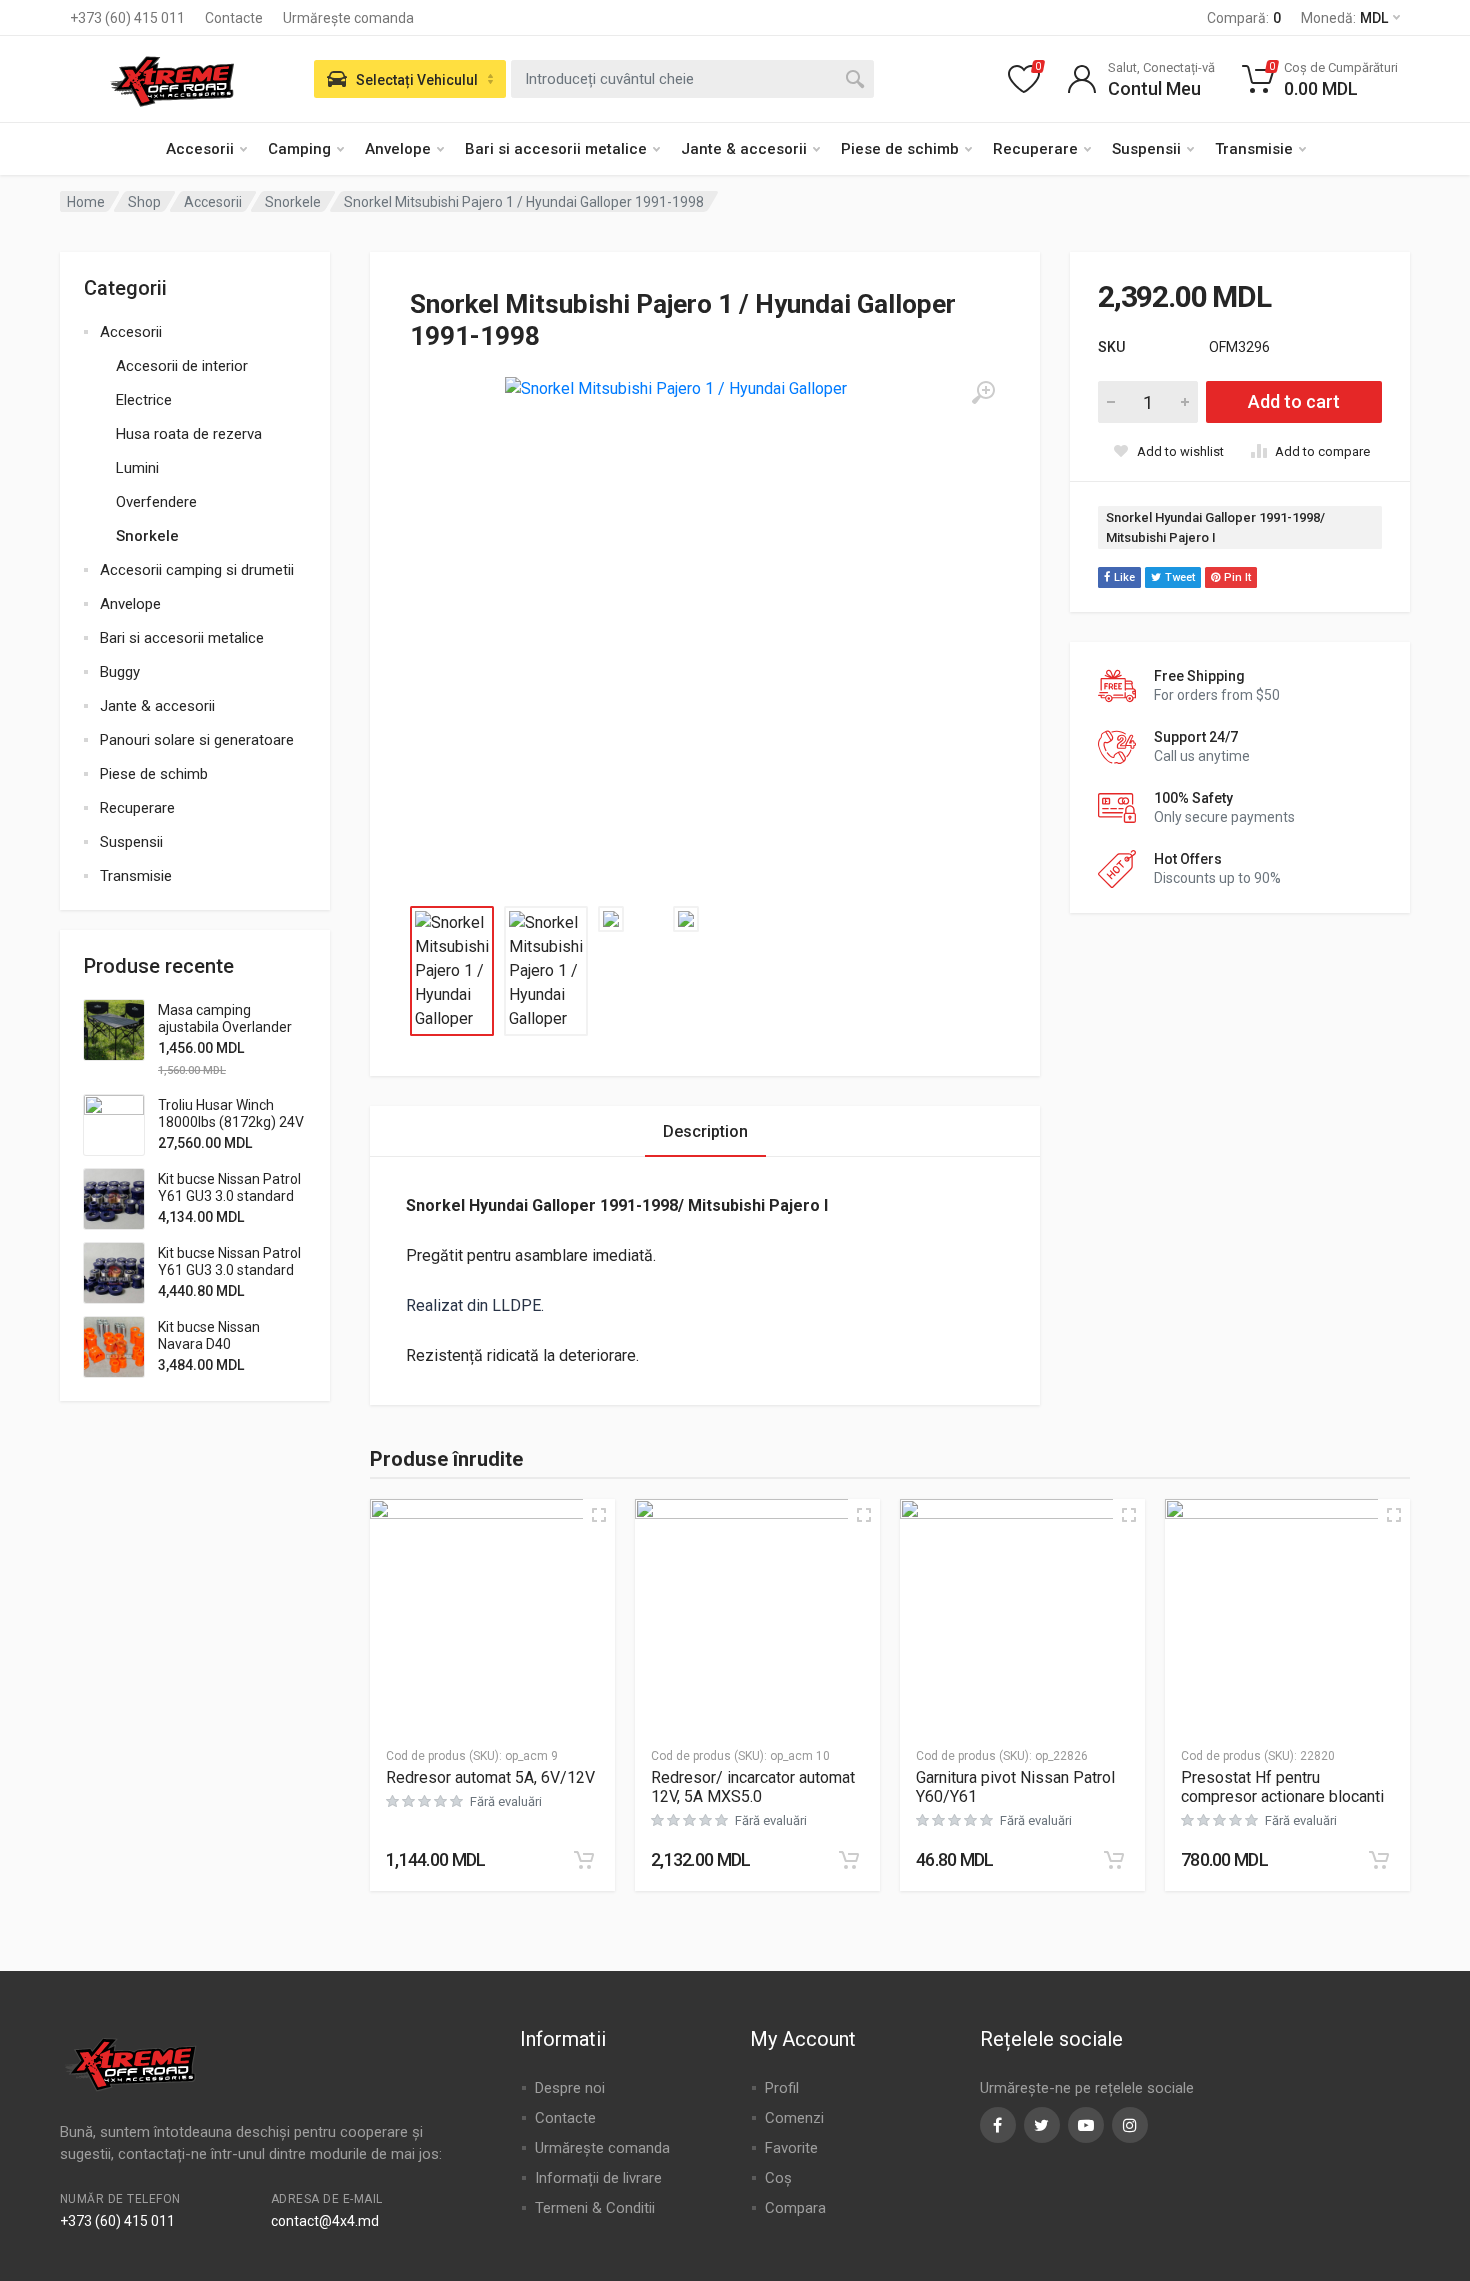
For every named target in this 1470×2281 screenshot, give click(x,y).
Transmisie (1254, 149)
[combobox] (692, 79)
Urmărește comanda (348, 18)
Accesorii (200, 149)
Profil (782, 2088)
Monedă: (1344, 18)
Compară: (1244, 18)
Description (705, 1131)
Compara (795, 2208)
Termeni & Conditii (595, 2208)
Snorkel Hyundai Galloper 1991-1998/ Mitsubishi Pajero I (1215, 527)
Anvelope (398, 149)
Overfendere (156, 502)
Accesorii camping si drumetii (197, 570)
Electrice (144, 400)
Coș (778, 2178)
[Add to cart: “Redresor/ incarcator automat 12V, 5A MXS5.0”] (849, 1860)
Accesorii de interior (182, 366)
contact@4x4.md (325, 2221)
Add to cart (1294, 401)
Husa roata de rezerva (189, 434)
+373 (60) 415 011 (127, 18)
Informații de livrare (598, 2178)
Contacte (234, 18)
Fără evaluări (506, 1801)
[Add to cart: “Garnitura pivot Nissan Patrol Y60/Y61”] (1114, 1860)
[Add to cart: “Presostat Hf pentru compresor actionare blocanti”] (1379, 1860)
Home (86, 202)
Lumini (137, 468)
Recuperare (1035, 149)
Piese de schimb (900, 149)
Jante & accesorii (744, 149)
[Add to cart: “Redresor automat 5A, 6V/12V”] (584, 1860)
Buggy (120, 672)
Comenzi (794, 2118)
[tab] (705, 1131)
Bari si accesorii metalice (556, 149)
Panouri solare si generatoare (197, 740)
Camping (299, 149)
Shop (144, 202)
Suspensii (1146, 149)
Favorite (791, 2148)
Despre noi (570, 2088)
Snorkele (293, 202)
